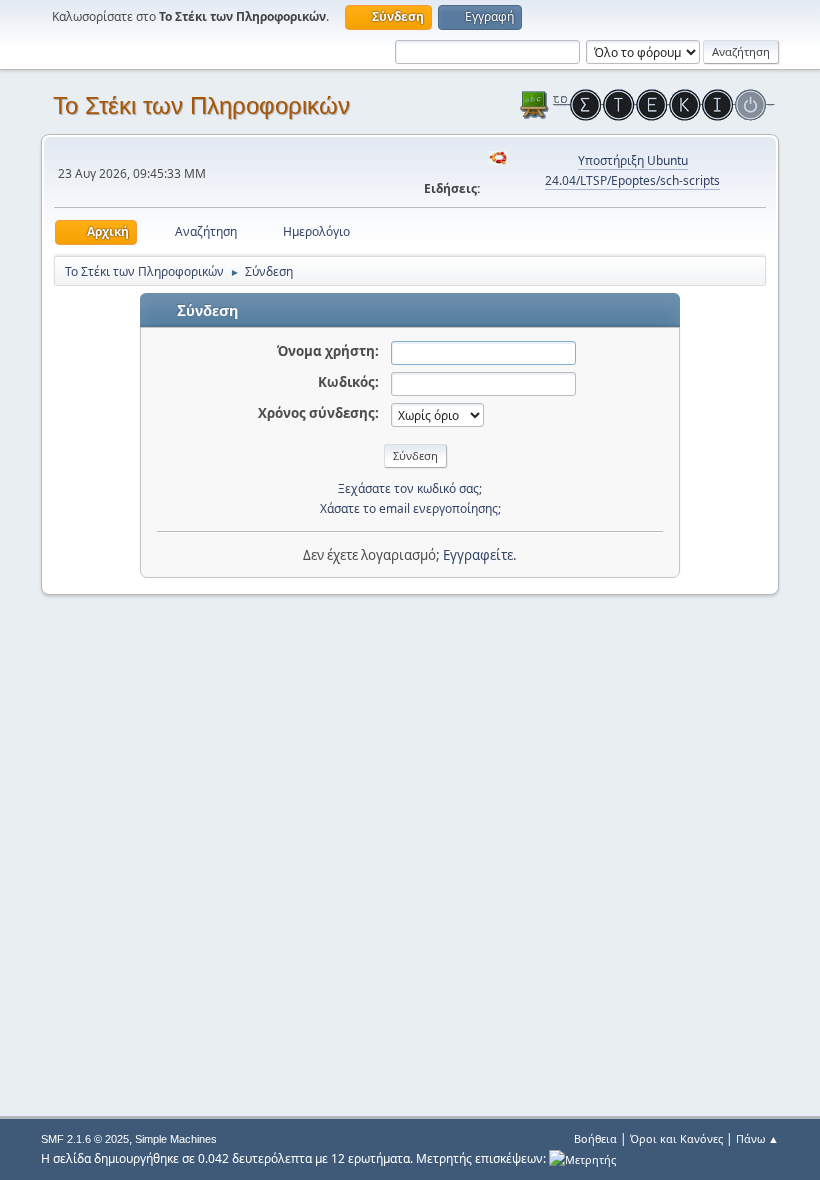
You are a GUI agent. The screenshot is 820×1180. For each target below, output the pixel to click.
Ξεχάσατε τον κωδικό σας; (410, 488)
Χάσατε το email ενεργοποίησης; (410, 508)
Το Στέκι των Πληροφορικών (201, 105)
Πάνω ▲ (757, 1138)
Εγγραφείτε (478, 555)
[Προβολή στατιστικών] (582, 1158)
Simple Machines (176, 1139)
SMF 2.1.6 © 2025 (85, 1139)
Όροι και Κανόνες (676, 1138)
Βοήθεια (595, 1138)
